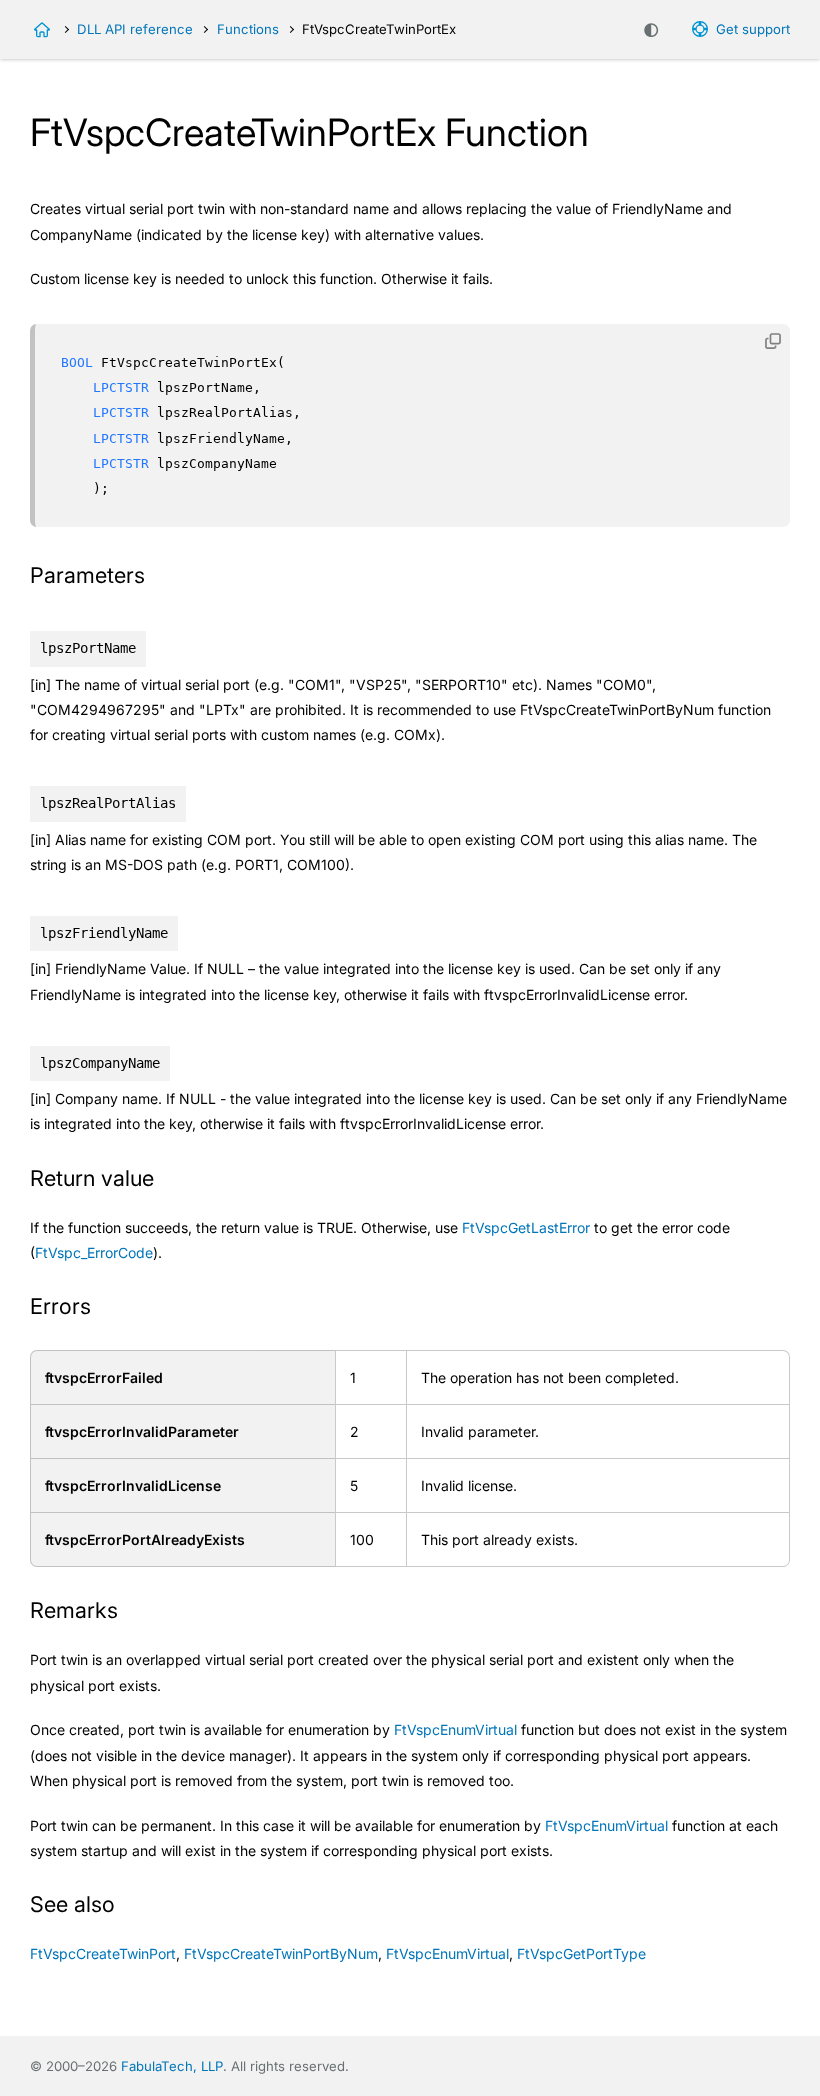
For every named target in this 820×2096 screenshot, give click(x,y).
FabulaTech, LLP (172, 2066)
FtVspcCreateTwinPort (103, 1953)
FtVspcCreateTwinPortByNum (281, 1953)
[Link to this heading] (158, 577)
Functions (248, 29)
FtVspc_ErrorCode (94, 1252)
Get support (753, 29)
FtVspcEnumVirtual (455, 1729)
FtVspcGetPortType (581, 1953)
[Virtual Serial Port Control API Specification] (42, 30)
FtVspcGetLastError (526, 1227)
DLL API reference (135, 29)
